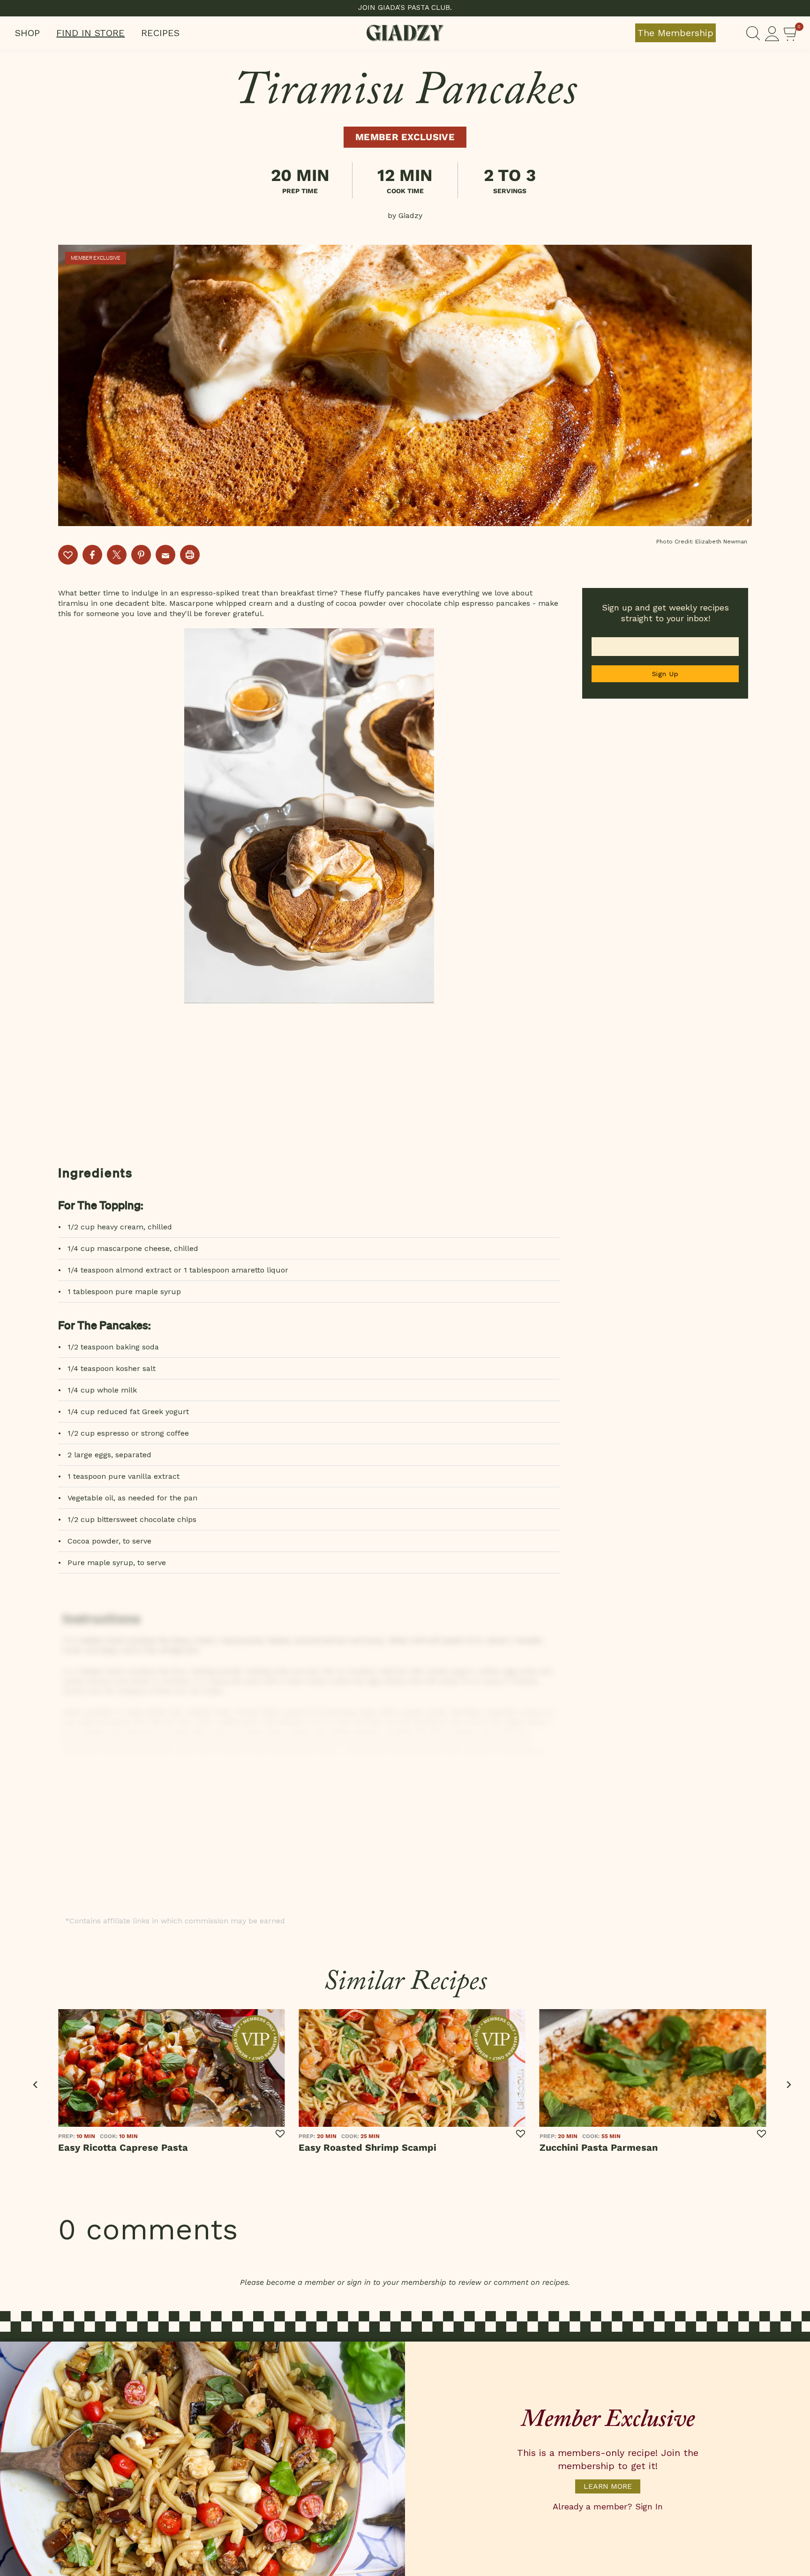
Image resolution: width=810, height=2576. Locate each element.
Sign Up (665, 674)
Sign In (649, 2506)
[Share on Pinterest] (141, 555)
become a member (300, 2282)
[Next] (788, 2085)
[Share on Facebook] (92, 555)
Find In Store (90, 33)
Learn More (608, 2486)
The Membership (675, 33)
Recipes (160, 33)
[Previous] (36, 2085)
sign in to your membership (397, 2282)
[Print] (190, 555)
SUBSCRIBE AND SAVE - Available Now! (405, 8)
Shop (27, 33)
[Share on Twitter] (117, 555)
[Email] (165, 555)
